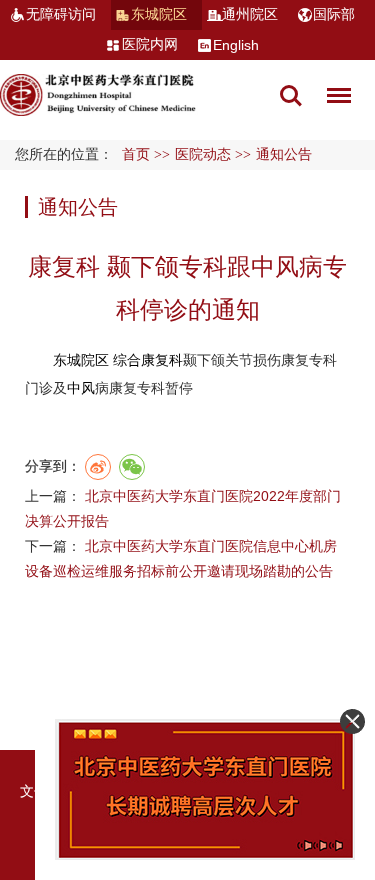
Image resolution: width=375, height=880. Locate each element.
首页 (136, 154)
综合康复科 (148, 360)
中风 (81, 388)
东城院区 (81, 360)
